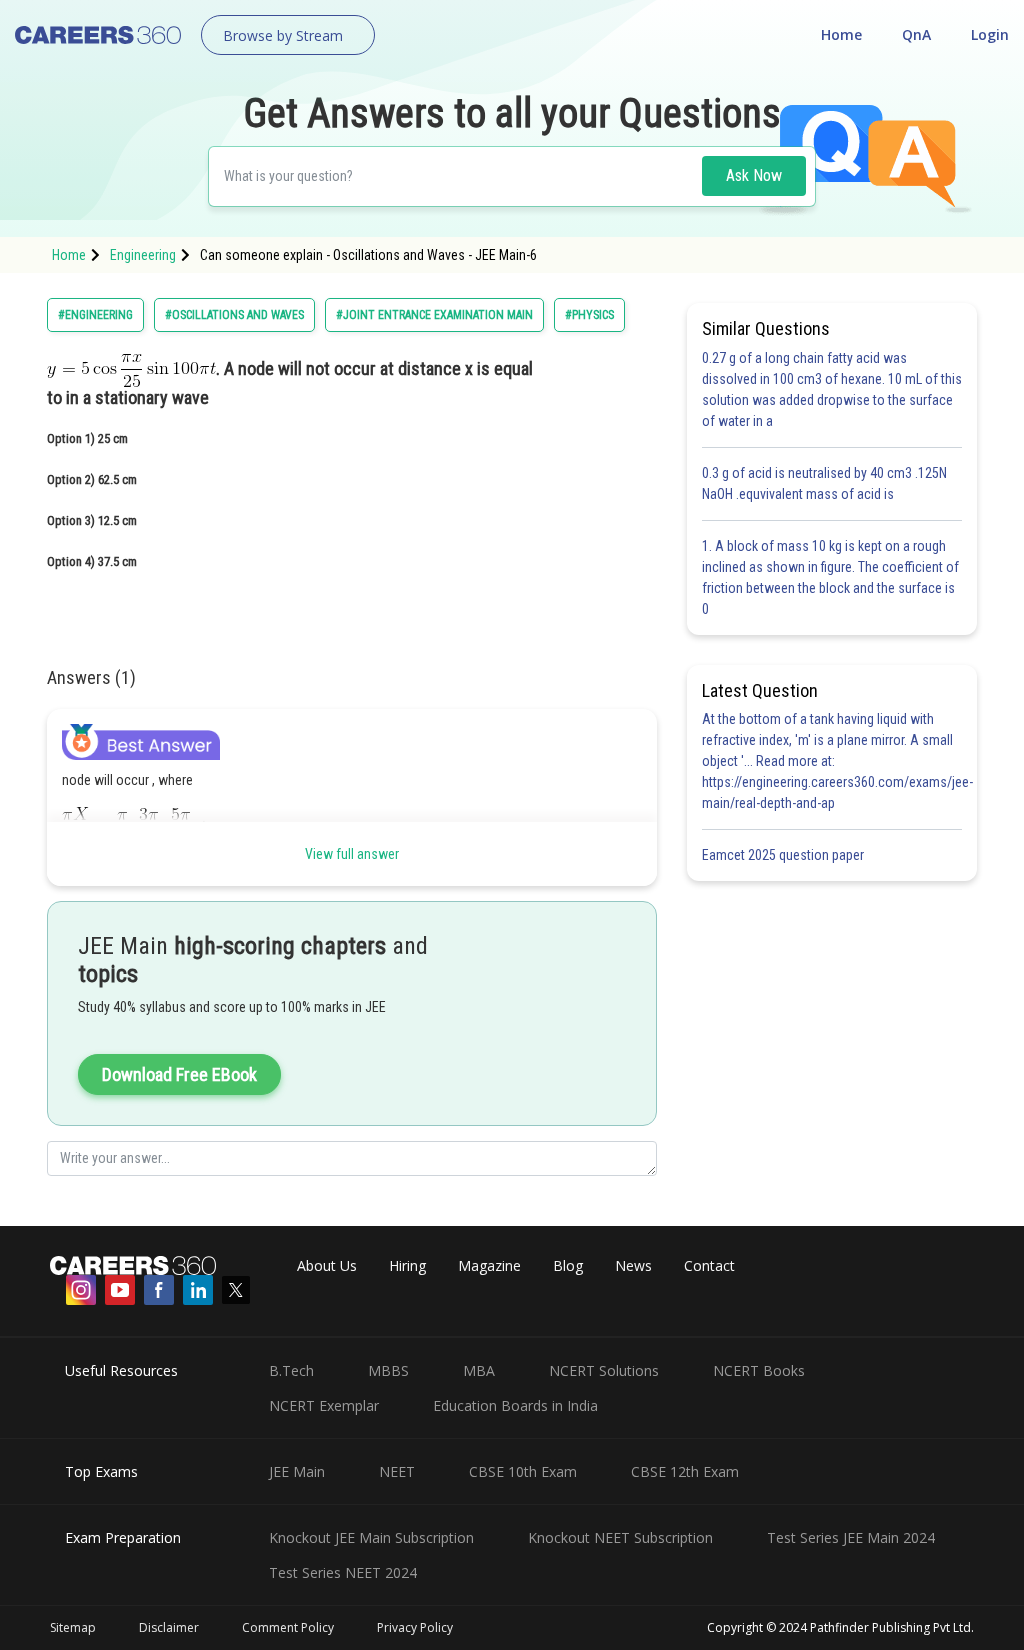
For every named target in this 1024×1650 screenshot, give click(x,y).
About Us (327, 1265)
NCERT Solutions (604, 1370)
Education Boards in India (515, 1405)
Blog (568, 1265)
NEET (397, 1471)
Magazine (489, 1265)
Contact (709, 1265)
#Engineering (95, 315)
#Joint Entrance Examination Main (434, 315)
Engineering (143, 255)
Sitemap (73, 1627)
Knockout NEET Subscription (620, 1537)
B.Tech (291, 1370)
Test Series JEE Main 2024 (851, 1537)
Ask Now (754, 175)
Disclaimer (169, 1627)
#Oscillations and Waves (234, 315)
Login (990, 34)
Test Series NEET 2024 (343, 1572)
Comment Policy (288, 1627)
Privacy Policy (415, 1627)
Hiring (407, 1265)
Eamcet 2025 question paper (784, 855)
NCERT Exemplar (324, 1405)
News (633, 1265)
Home (841, 34)
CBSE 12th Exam (685, 1471)
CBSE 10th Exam (523, 1471)
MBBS (388, 1370)
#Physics (589, 315)
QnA (916, 34)
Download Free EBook (179, 1074)
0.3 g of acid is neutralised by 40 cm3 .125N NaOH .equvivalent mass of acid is (824, 483)
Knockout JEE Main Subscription (371, 1537)
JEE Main (297, 1471)
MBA (479, 1370)
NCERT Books (759, 1370)
